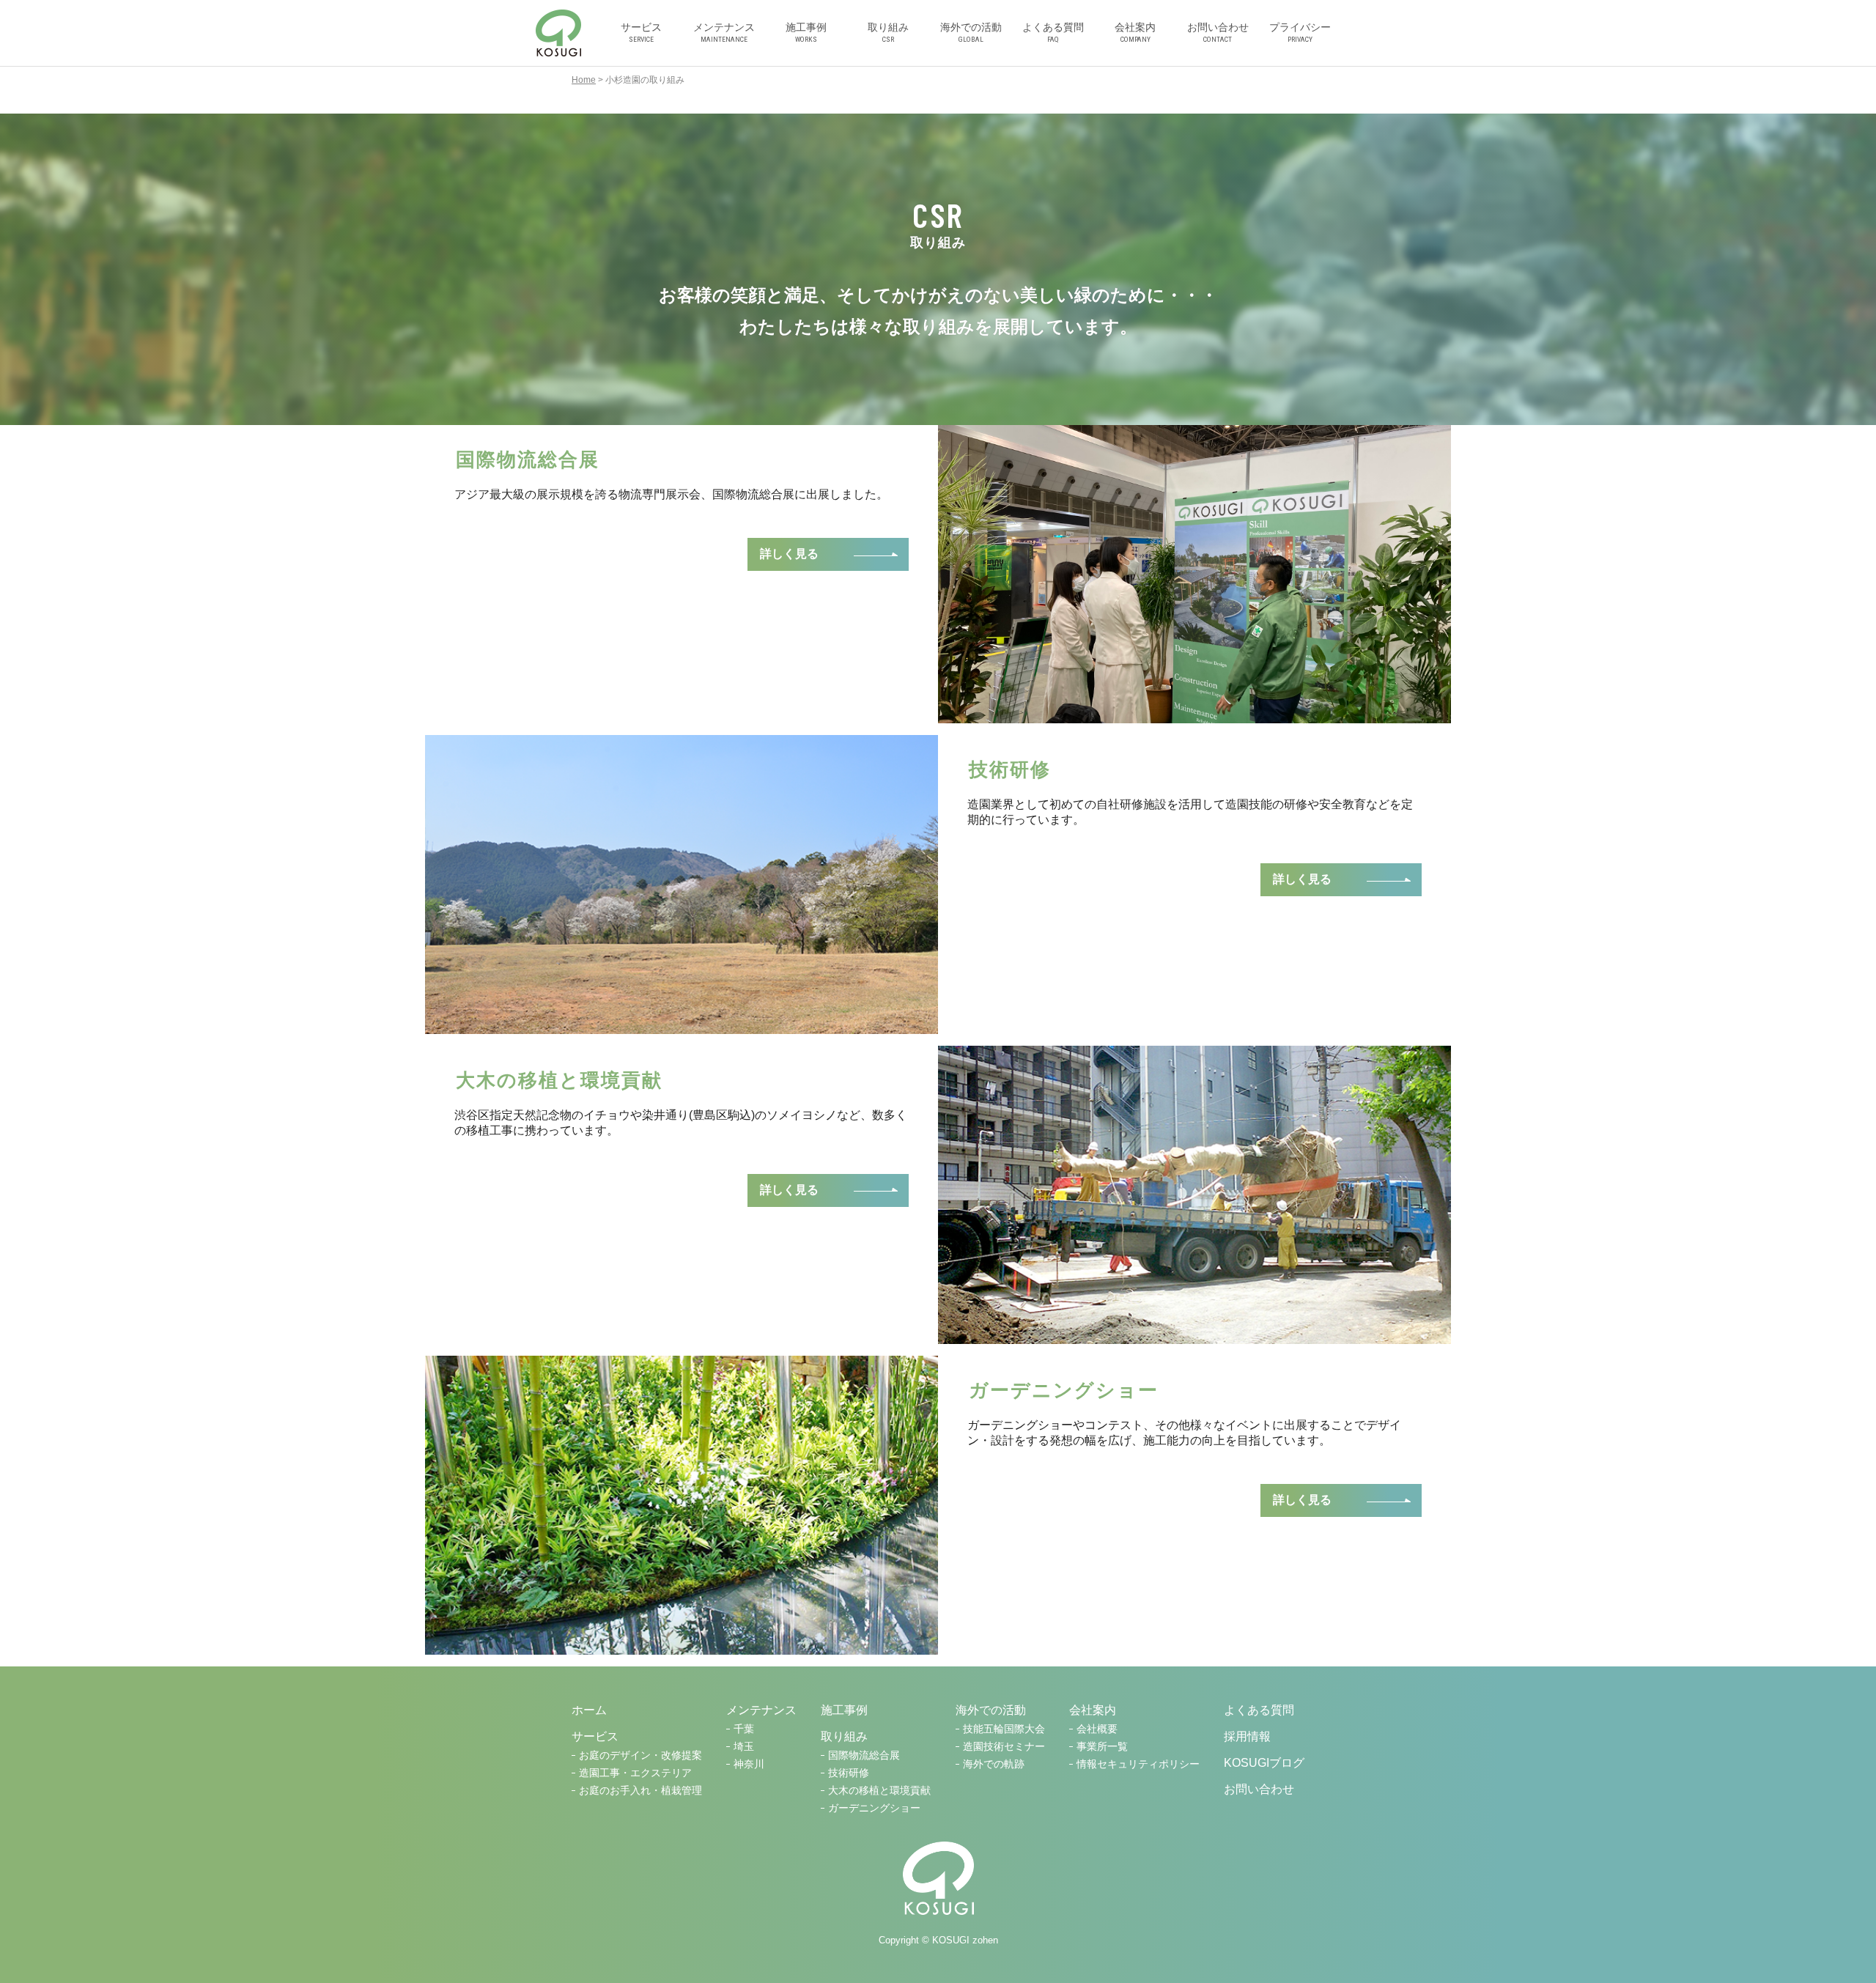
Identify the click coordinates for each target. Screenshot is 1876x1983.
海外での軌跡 (994, 1764)
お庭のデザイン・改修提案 (640, 1755)
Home (584, 80)
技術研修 (849, 1773)
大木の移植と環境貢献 (879, 1791)
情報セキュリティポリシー (1138, 1764)
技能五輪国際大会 (1004, 1729)
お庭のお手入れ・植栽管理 (640, 1791)
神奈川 (749, 1764)
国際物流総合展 (864, 1755)
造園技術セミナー (1004, 1747)
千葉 (744, 1729)
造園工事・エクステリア (635, 1773)
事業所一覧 (1102, 1747)
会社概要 (1097, 1729)
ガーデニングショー (874, 1808)
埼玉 (744, 1747)
